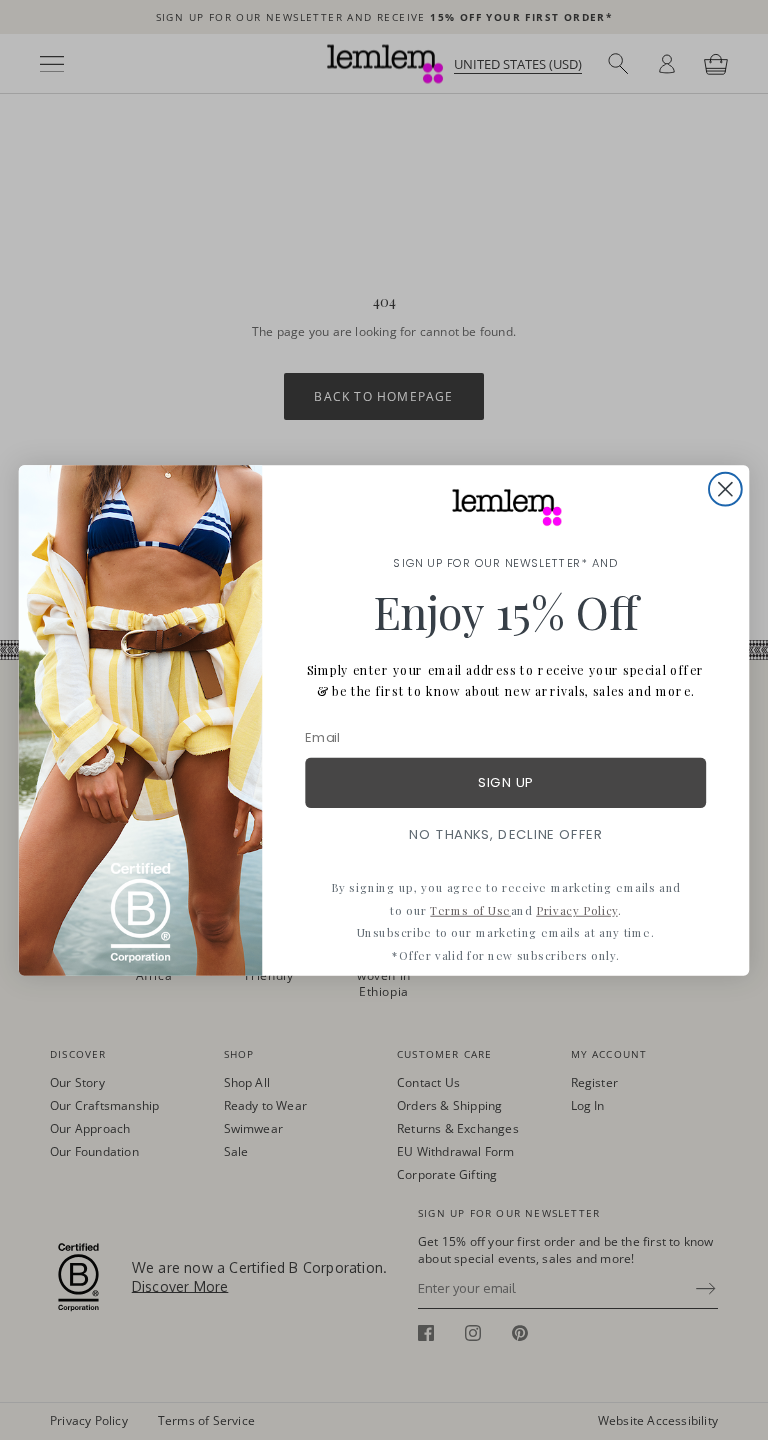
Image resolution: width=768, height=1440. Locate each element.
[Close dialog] (725, 488)
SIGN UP (505, 782)
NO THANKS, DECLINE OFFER (505, 833)
